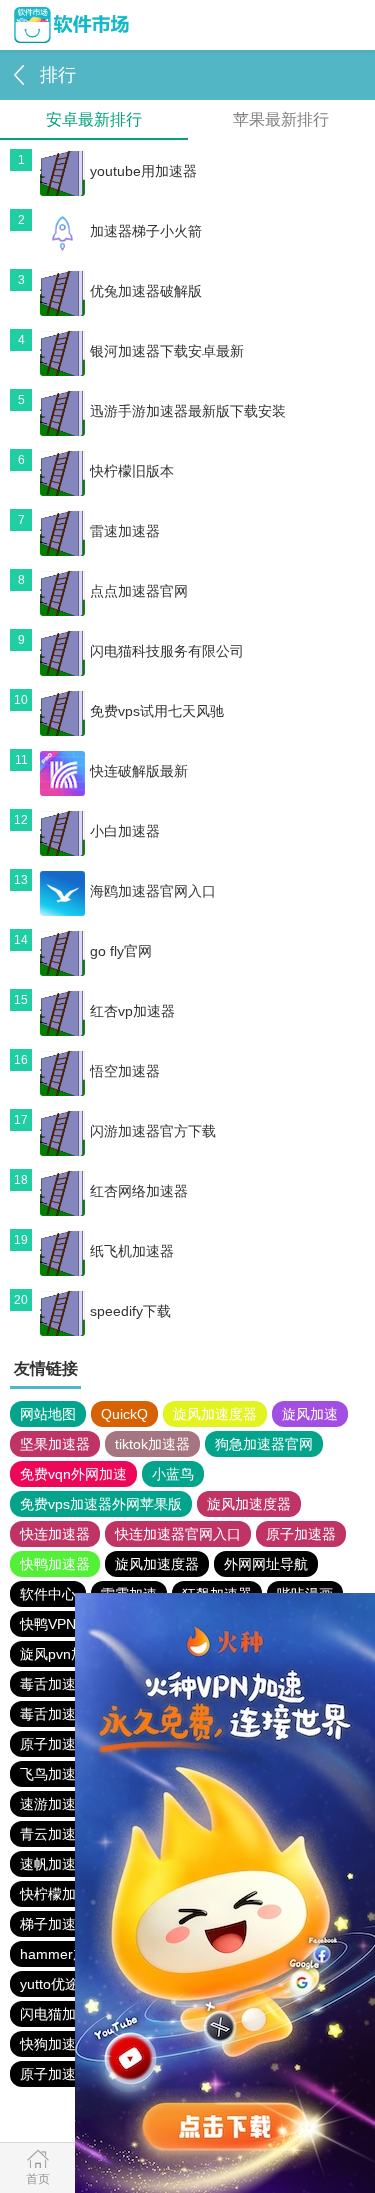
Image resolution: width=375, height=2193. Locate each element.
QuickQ (124, 1414)
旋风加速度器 (215, 1414)
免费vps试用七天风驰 (157, 711)
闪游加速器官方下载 (153, 1131)
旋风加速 (310, 1414)
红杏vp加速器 (132, 1011)
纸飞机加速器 (132, 1251)
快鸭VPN (48, 1624)
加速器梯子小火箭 (146, 231)
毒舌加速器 (55, 1714)
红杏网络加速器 (139, 1191)
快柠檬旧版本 (132, 471)
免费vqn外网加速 (73, 1474)
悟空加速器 (125, 1071)
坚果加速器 (55, 1444)
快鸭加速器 (55, 1564)
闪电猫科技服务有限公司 (167, 651)
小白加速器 (125, 831)
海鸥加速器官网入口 (153, 891)
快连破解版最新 (139, 771)
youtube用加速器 (143, 171)
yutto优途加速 (63, 1984)
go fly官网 (121, 951)
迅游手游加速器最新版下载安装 (188, 411)
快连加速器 (55, 1534)
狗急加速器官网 (264, 1444)
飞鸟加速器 (55, 1774)
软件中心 (48, 1594)
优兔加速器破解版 (146, 291)
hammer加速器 (67, 1954)
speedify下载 (130, 1311)
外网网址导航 (266, 1564)
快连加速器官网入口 (178, 1534)
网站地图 (48, 1414)
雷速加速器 (125, 531)
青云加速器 (55, 1834)
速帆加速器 (55, 1864)
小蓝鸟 (173, 1474)
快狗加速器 (55, 2044)
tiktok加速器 (152, 1444)
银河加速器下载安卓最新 (167, 351)
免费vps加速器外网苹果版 (101, 1504)
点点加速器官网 (139, 591)
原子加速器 (301, 1534)
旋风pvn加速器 (66, 1654)
